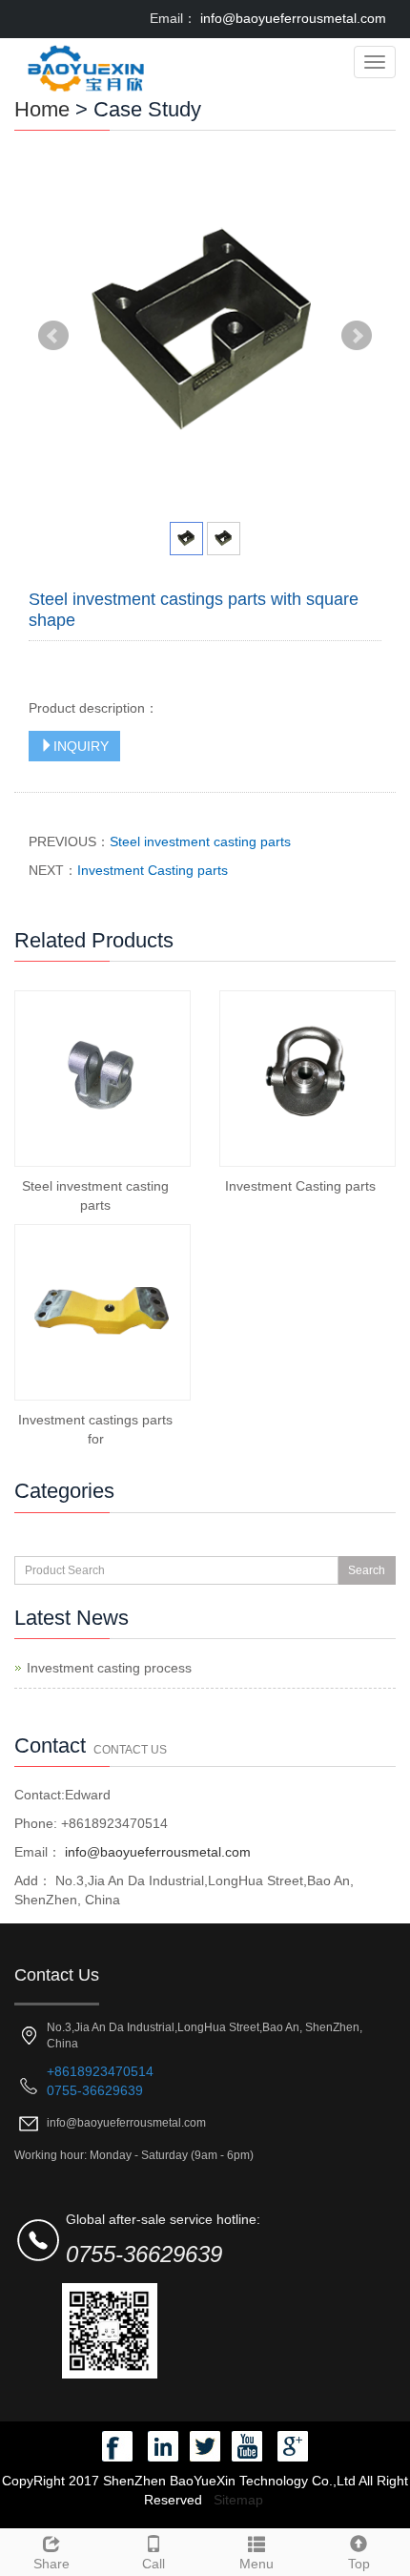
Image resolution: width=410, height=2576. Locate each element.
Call (154, 2564)
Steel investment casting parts (200, 841)
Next (357, 336)
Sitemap (238, 2500)
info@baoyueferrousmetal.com (291, 18)
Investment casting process (109, 1668)
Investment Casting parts (153, 870)
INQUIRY (81, 746)
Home (42, 109)
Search (367, 1570)
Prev (53, 336)
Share (51, 2564)
